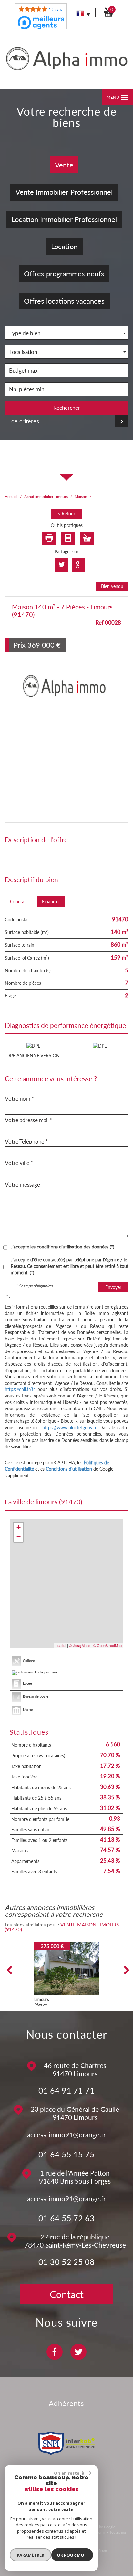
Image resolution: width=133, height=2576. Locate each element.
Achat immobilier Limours (46, 496)
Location (64, 246)
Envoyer (113, 1287)
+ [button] (19, 1527)
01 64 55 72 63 (66, 2218)
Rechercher (67, 408)
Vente (64, 165)
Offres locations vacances (64, 301)
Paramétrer (31, 2555)
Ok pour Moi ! (72, 2555)
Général (18, 901)
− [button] (19, 1537)
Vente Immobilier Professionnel (64, 192)
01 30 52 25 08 (66, 2262)
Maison (81, 496)
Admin (101, 2532)
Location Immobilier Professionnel (64, 219)
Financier (51, 901)
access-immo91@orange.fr (66, 2135)
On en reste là (69, 2473)
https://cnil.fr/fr (20, 1389)
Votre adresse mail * (29, 1120)
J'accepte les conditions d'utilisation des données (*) (62, 1247)
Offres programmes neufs (64, 274)
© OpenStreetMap (107, 1645)
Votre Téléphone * (26, 1142)
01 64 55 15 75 (66, 2154)
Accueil (11, 496)
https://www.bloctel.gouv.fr (69, 1427)
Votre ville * (19, 1163)
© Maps (80, 1645)
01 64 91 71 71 (66, 2090)
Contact (67, 2294)
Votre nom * (19, 1099)
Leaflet (61, 1645)
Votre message (22, 1185)
